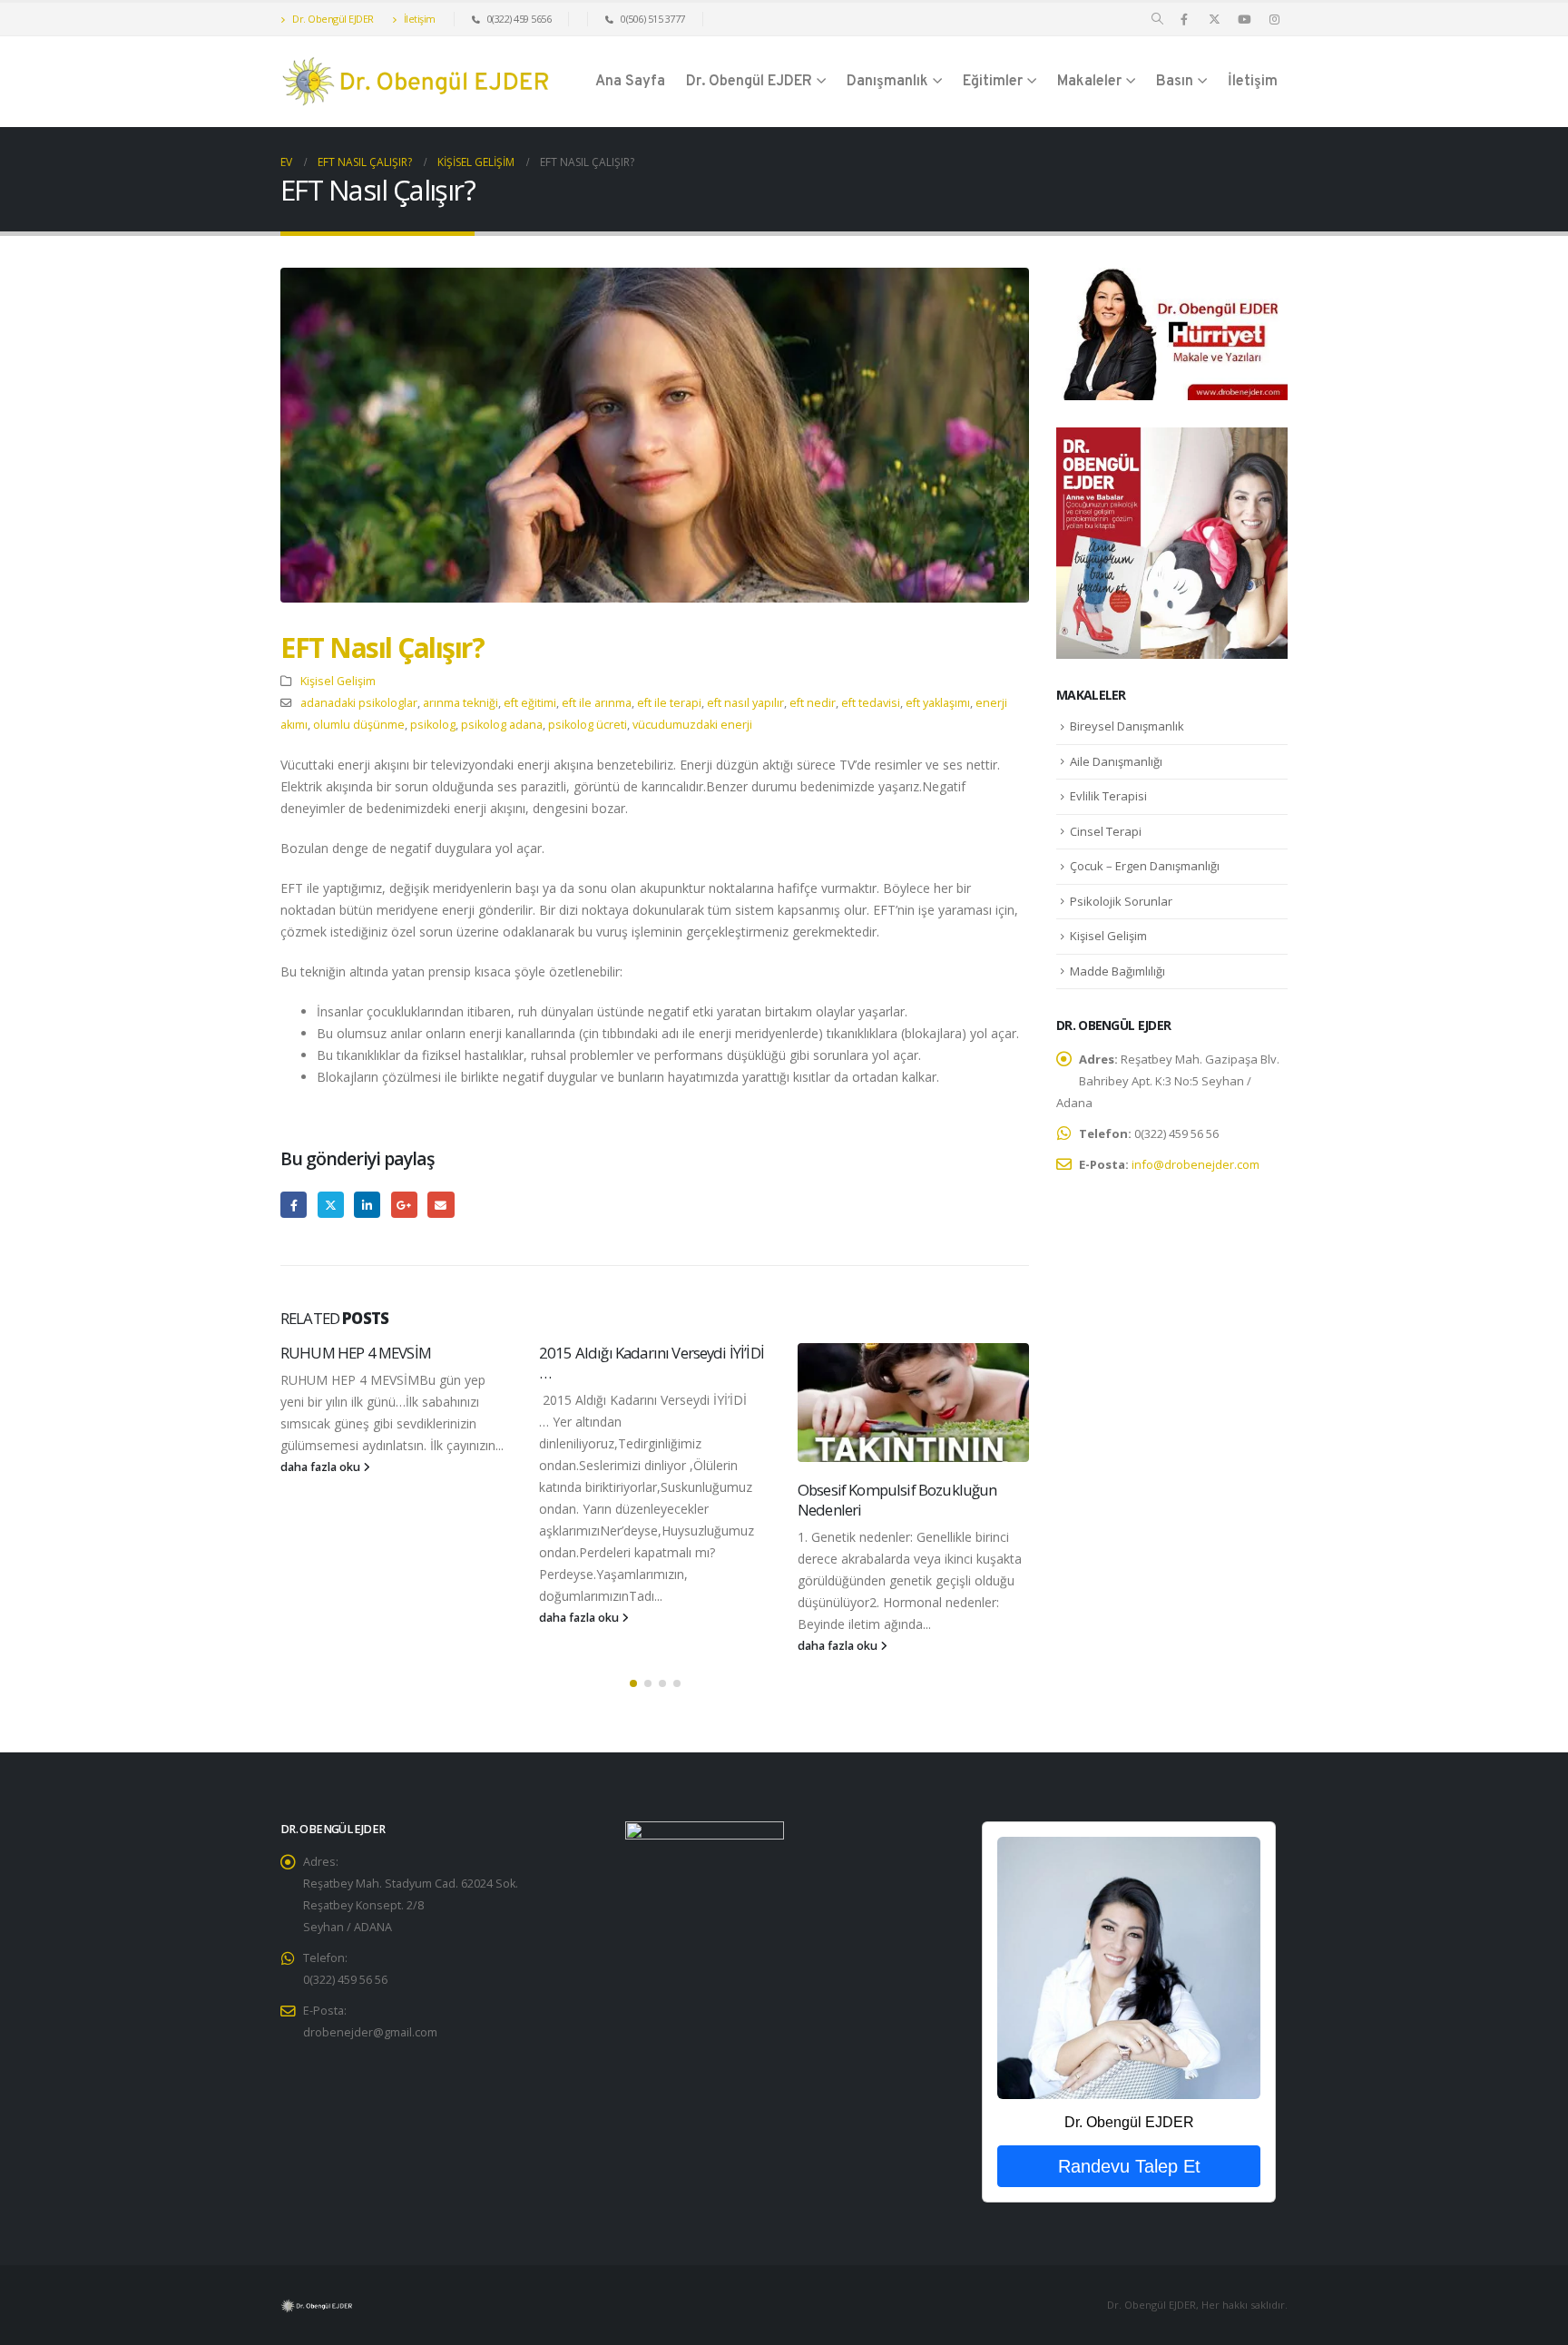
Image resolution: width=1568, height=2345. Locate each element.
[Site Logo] (416, 82)
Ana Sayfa (630, 82)
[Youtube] (1244, 19)
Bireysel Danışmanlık (1127, 726)
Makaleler (1089, 82)
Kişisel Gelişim (338, 681)
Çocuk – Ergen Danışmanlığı (1145, 866)
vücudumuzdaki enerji (692, 725)
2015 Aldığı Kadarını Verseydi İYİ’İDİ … (652, 1363)
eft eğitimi (530, 703)
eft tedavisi (871, 703)
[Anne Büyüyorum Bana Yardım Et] (1172, 541)
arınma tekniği (461, 703)
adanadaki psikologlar (359, 703)
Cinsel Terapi (1106, 831)
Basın (1175, 82)
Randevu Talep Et (1129, 2166)
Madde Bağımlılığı (1117, 971)
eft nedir (813, 703)
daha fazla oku (322, 1467)
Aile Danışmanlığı (1116, 761)
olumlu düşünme (359, 725)
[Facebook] (1184, 19)
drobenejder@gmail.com (370, 2032)
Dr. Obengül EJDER (332, 19)
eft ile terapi (669, 703)
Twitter (331, 1205)
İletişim (418, 19)
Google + (404, 1205)
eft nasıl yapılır (745, 703)
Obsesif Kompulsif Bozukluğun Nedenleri (897, 1500)
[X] (1214, 19)
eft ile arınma (597, 703)
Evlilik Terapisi (1108, 796)
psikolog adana (502, 725)
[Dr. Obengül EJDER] (1128, 1967)
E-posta (441, 1205)
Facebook (294, 1205)
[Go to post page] (913, 1403)
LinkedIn (367, 1205)
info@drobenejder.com (1196, 1164)
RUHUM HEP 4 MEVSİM (356, 1353)
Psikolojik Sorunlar (1121, 901)
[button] (1157, 19)
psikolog (433, 725)
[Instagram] (1274, 19)
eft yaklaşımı (938, 703)
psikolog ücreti (588, 725)
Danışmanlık (887, 82)
